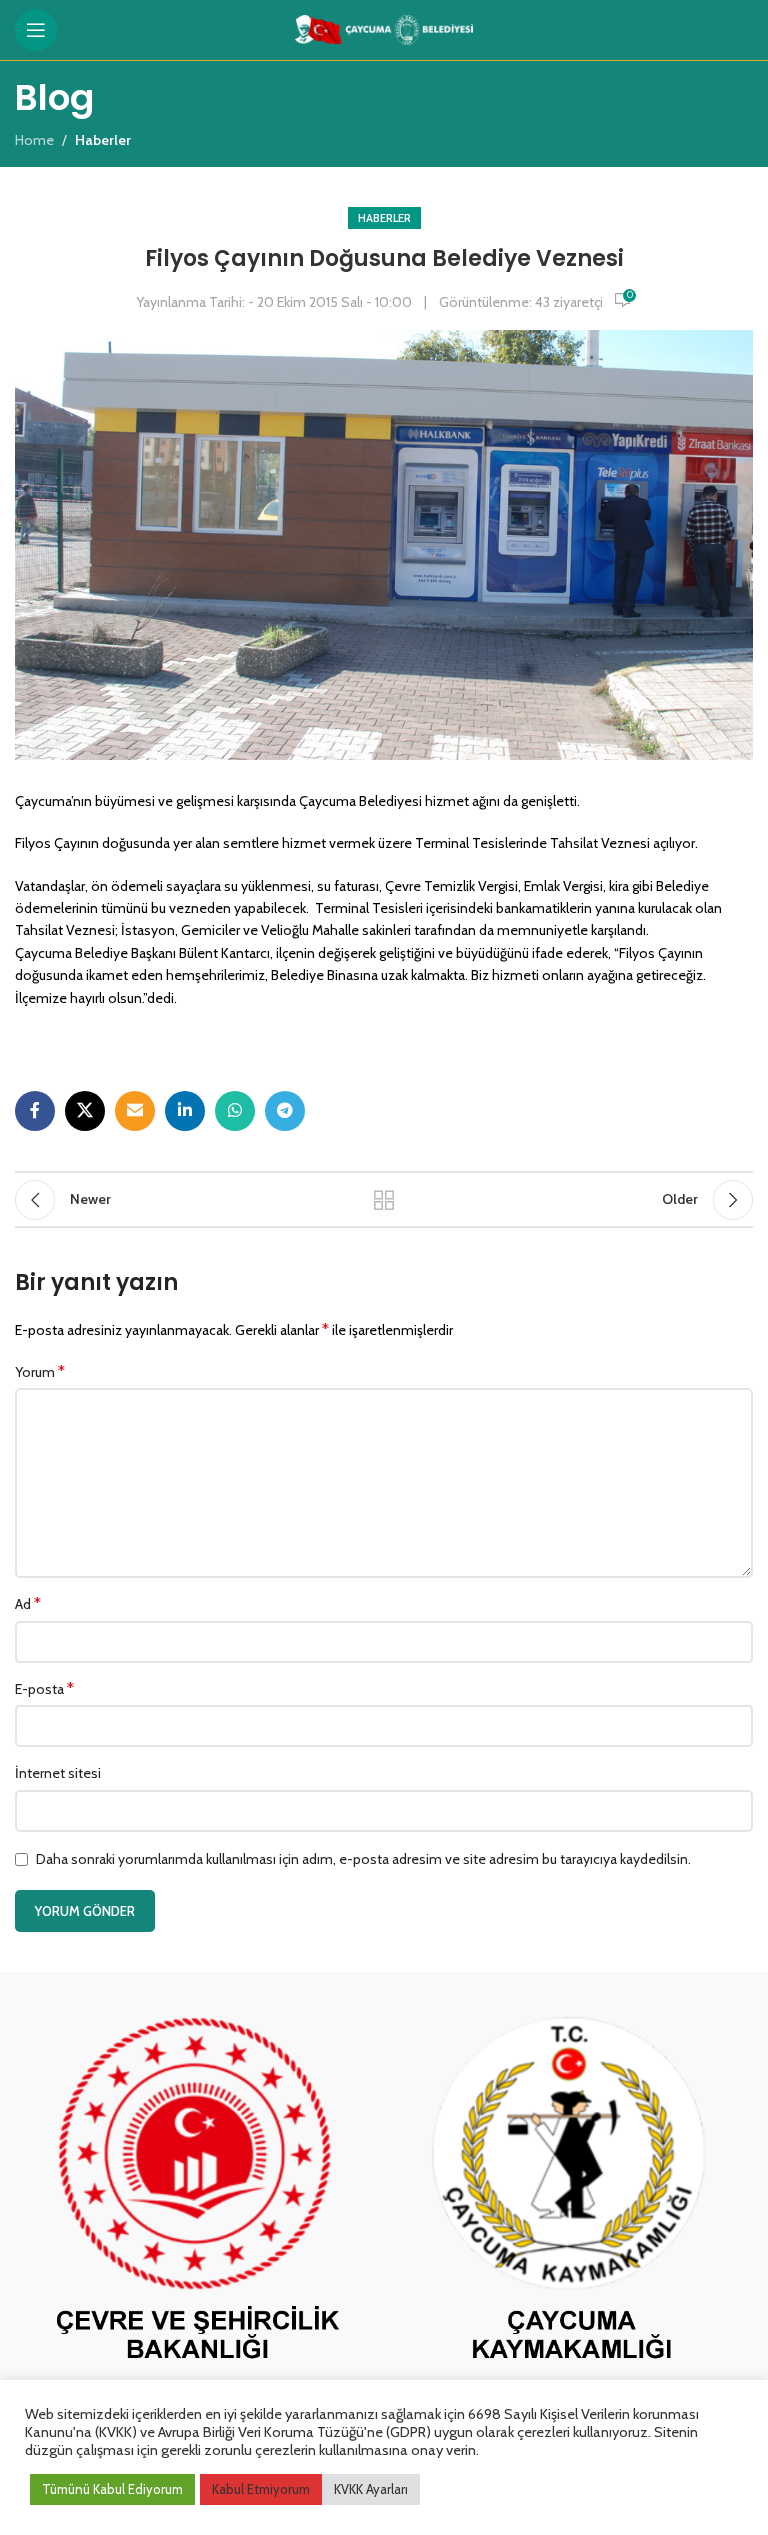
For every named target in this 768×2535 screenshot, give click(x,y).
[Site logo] (384, 28)
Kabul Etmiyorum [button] (261, 2489)
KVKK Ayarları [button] (371, 2489)
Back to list (384, 1200)
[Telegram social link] (285, 1111)
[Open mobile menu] (36, 30)
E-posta (44, 1688)
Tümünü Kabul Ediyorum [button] (112, 2489)
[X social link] (85, 1111)
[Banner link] (197, 2194)
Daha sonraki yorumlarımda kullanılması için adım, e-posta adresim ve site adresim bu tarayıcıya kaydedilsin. (363, 1859)
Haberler (384, 218)
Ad (28, 1603)
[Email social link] (135, 1111)
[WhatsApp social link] (235, 1111)
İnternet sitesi (58, 1773)
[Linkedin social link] (185, 1111)
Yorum (40, 1371)
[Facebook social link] (35, 1111)
